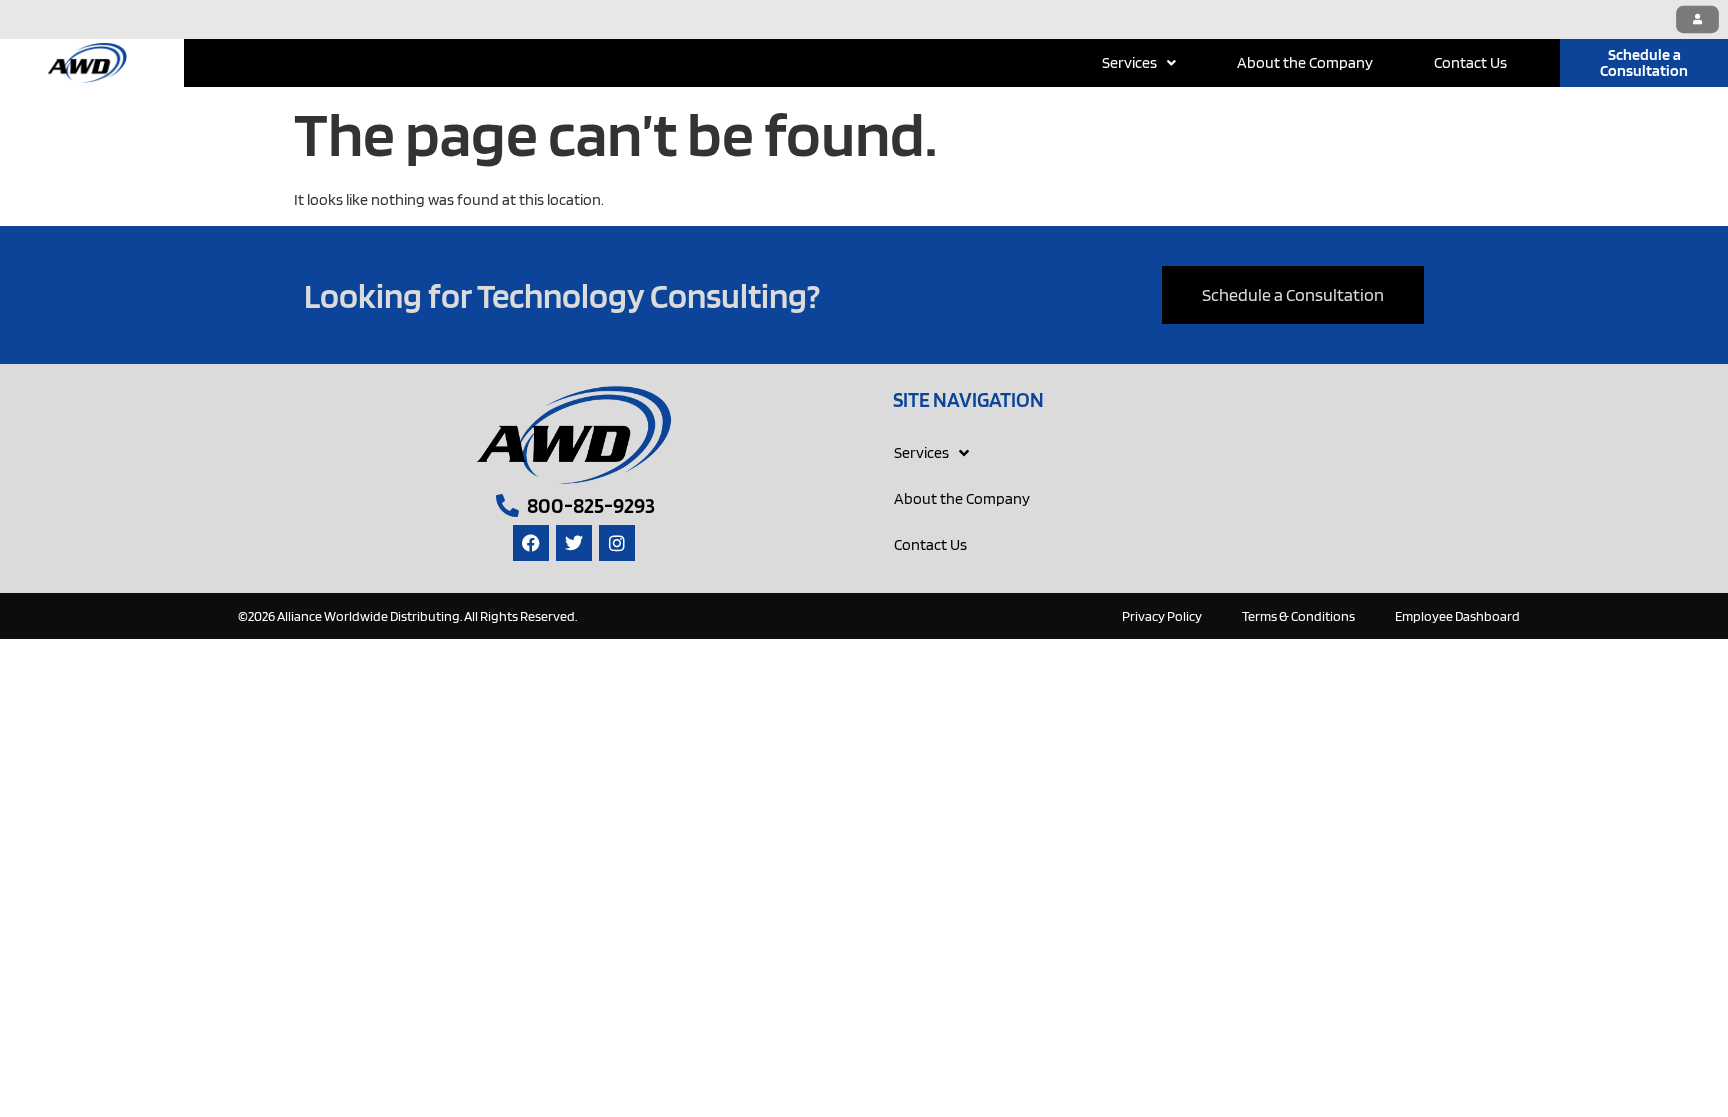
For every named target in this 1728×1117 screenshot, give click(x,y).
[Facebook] (531, 543)
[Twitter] (574, 543)
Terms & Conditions (1298, 616)
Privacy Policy (1162, 616)
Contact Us (1470, 62)
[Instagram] (617, 543)
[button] (1139, 63)
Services (1129, 62)
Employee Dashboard (1457, 616)
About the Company (1305, 62)
